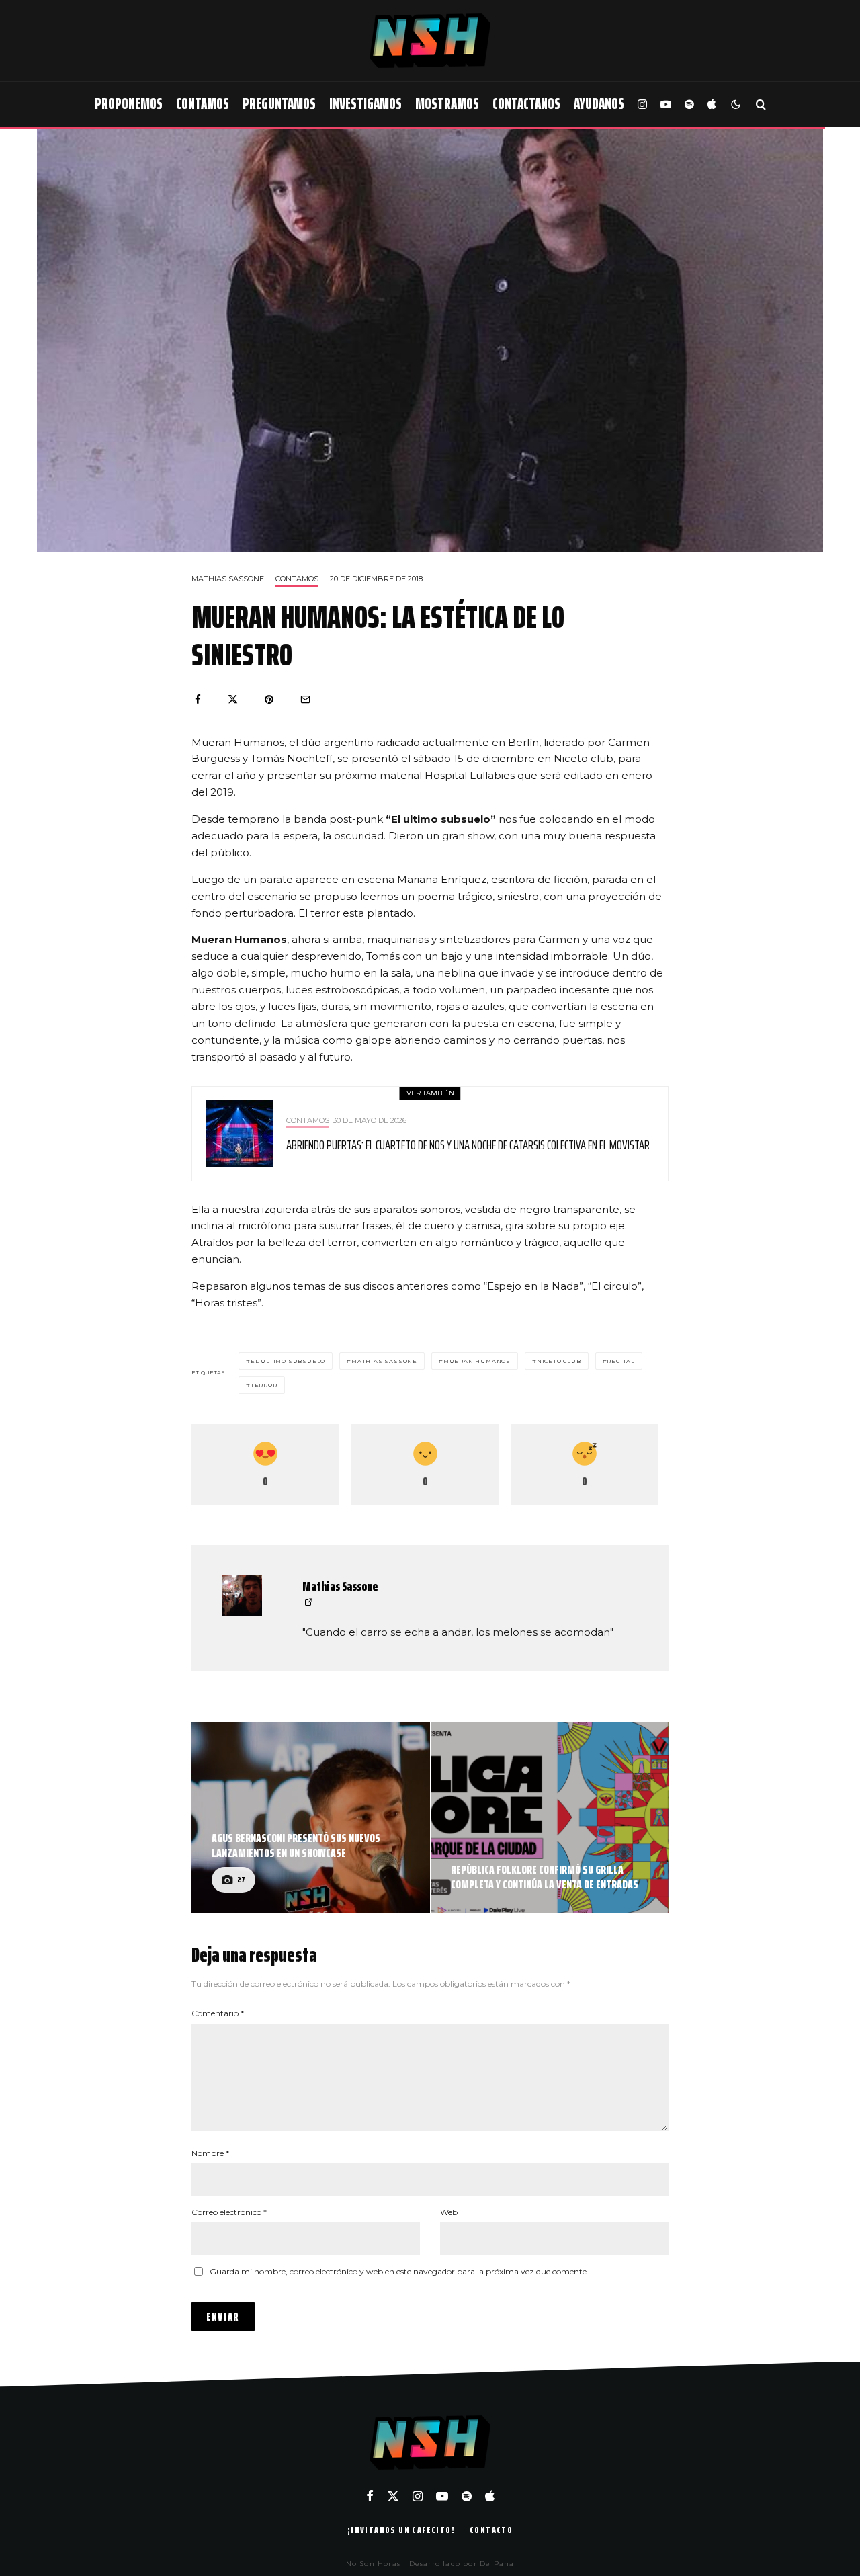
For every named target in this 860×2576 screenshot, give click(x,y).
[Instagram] (642, 105)
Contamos (203, 104)
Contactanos (526, 104)
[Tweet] (233, 699)
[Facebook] (370, 2496)
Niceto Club (559, 1361)
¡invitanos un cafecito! (401, 2530)
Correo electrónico (229, 2212)
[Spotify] (689, 105)
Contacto (491, 2530)
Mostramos (447, 104)
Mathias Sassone (228, 579)
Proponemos (129, 104)
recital (621, 1361)
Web (449, 2212)
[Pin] (269, 699)
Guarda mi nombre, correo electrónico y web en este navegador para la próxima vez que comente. (399, 2271)
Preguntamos (279, 104)
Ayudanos (599, 104)
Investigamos (365, 104)
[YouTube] (666, 105)
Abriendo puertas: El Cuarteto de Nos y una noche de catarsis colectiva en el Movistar (468, 1145)
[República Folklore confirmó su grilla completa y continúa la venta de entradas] (550, 1817)
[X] (393, 2496)
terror (264, 1385)
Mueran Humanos (477, 1361)
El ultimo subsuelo (288, 1361)
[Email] (305, 699)
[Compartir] (198, 699)
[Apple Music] (712, 105)
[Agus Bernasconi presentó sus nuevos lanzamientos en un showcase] (311, 1817)
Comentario (218, 2013)
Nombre (210, 2153)
